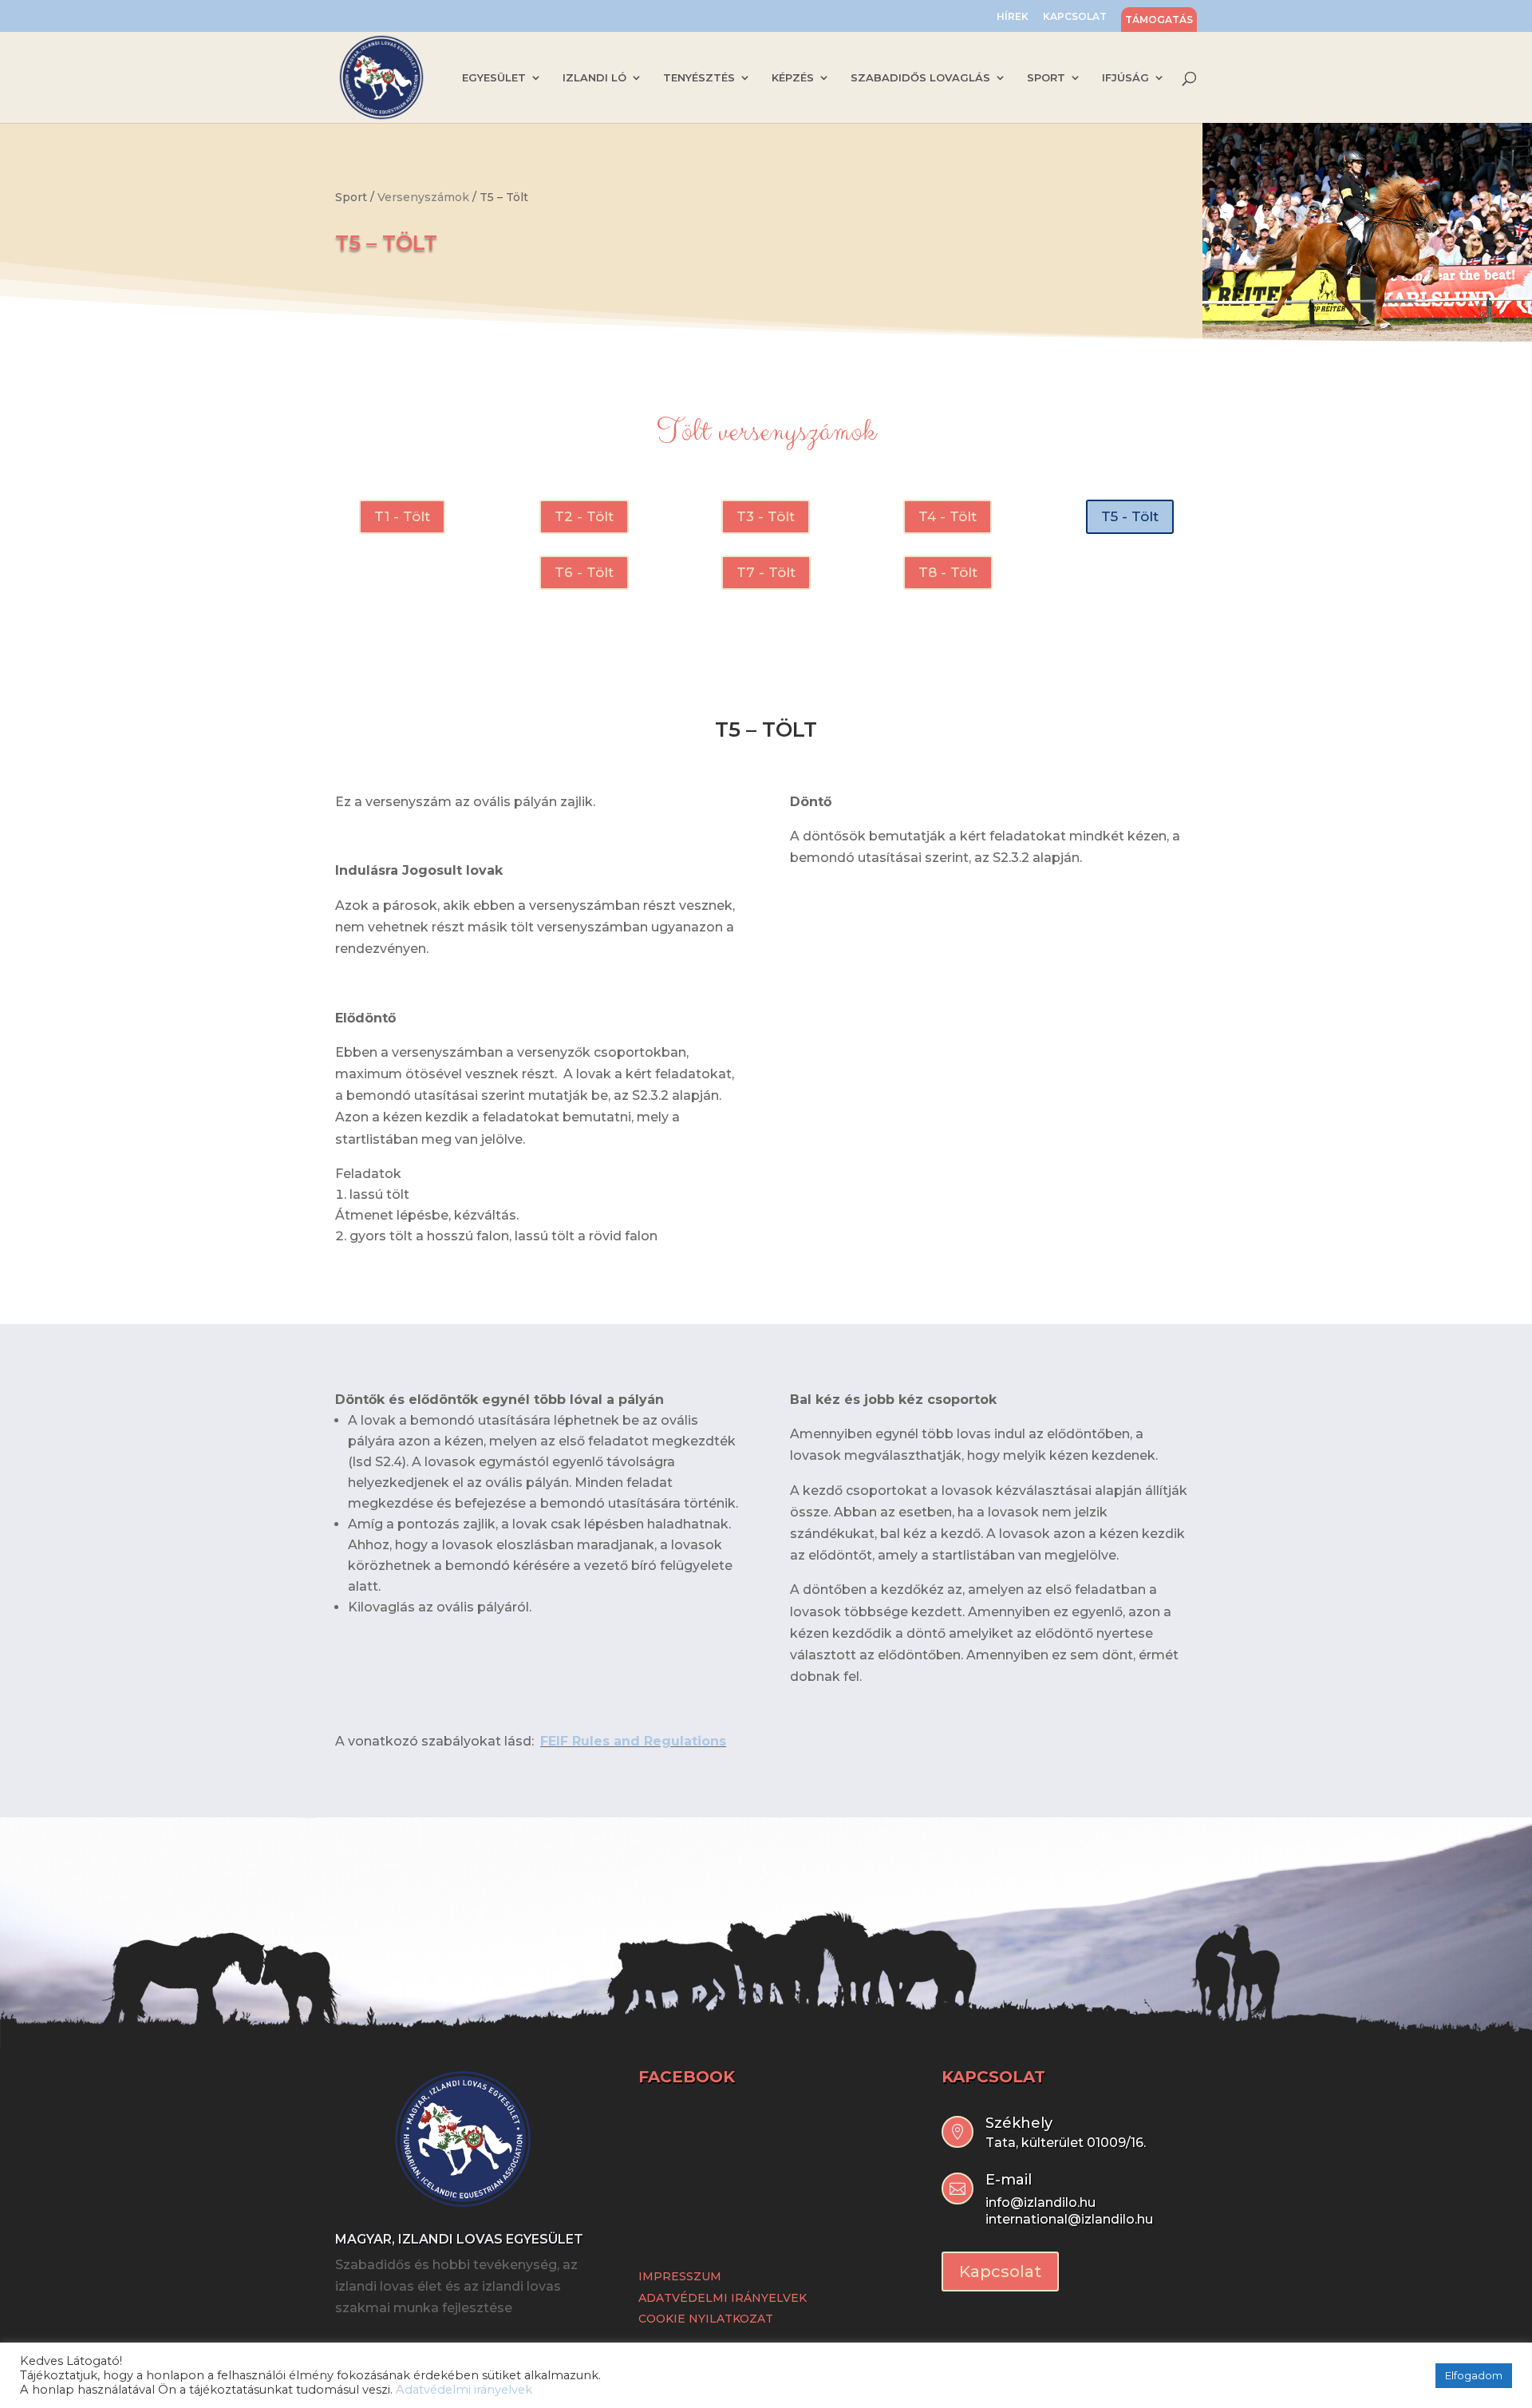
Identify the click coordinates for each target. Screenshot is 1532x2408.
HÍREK (1013, 17)
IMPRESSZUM (680, 2276)
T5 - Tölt (1130, 516)
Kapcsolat (1000, 2272)
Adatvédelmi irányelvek (464, 2390)
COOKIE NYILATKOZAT (706, 2319)
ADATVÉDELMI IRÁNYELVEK (723, 2298)
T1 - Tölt (402, 516)
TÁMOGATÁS (1159, 20)
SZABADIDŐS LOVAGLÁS (920, 78)
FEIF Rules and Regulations (633, 1741)
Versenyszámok (423, 197)
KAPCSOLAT (1075, 17)
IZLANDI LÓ (594, 78)
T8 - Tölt (948, 572)
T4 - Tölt (948, 516)
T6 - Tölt (584, 572)
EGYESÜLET (494, 78)
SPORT (1046, 78)
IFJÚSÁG (1125, 78)
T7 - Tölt (766, 572)
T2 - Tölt (584, 516)
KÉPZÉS (793, 78)
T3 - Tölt (766, 516)
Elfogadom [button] (1474, 2375)
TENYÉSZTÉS (699, 78)
